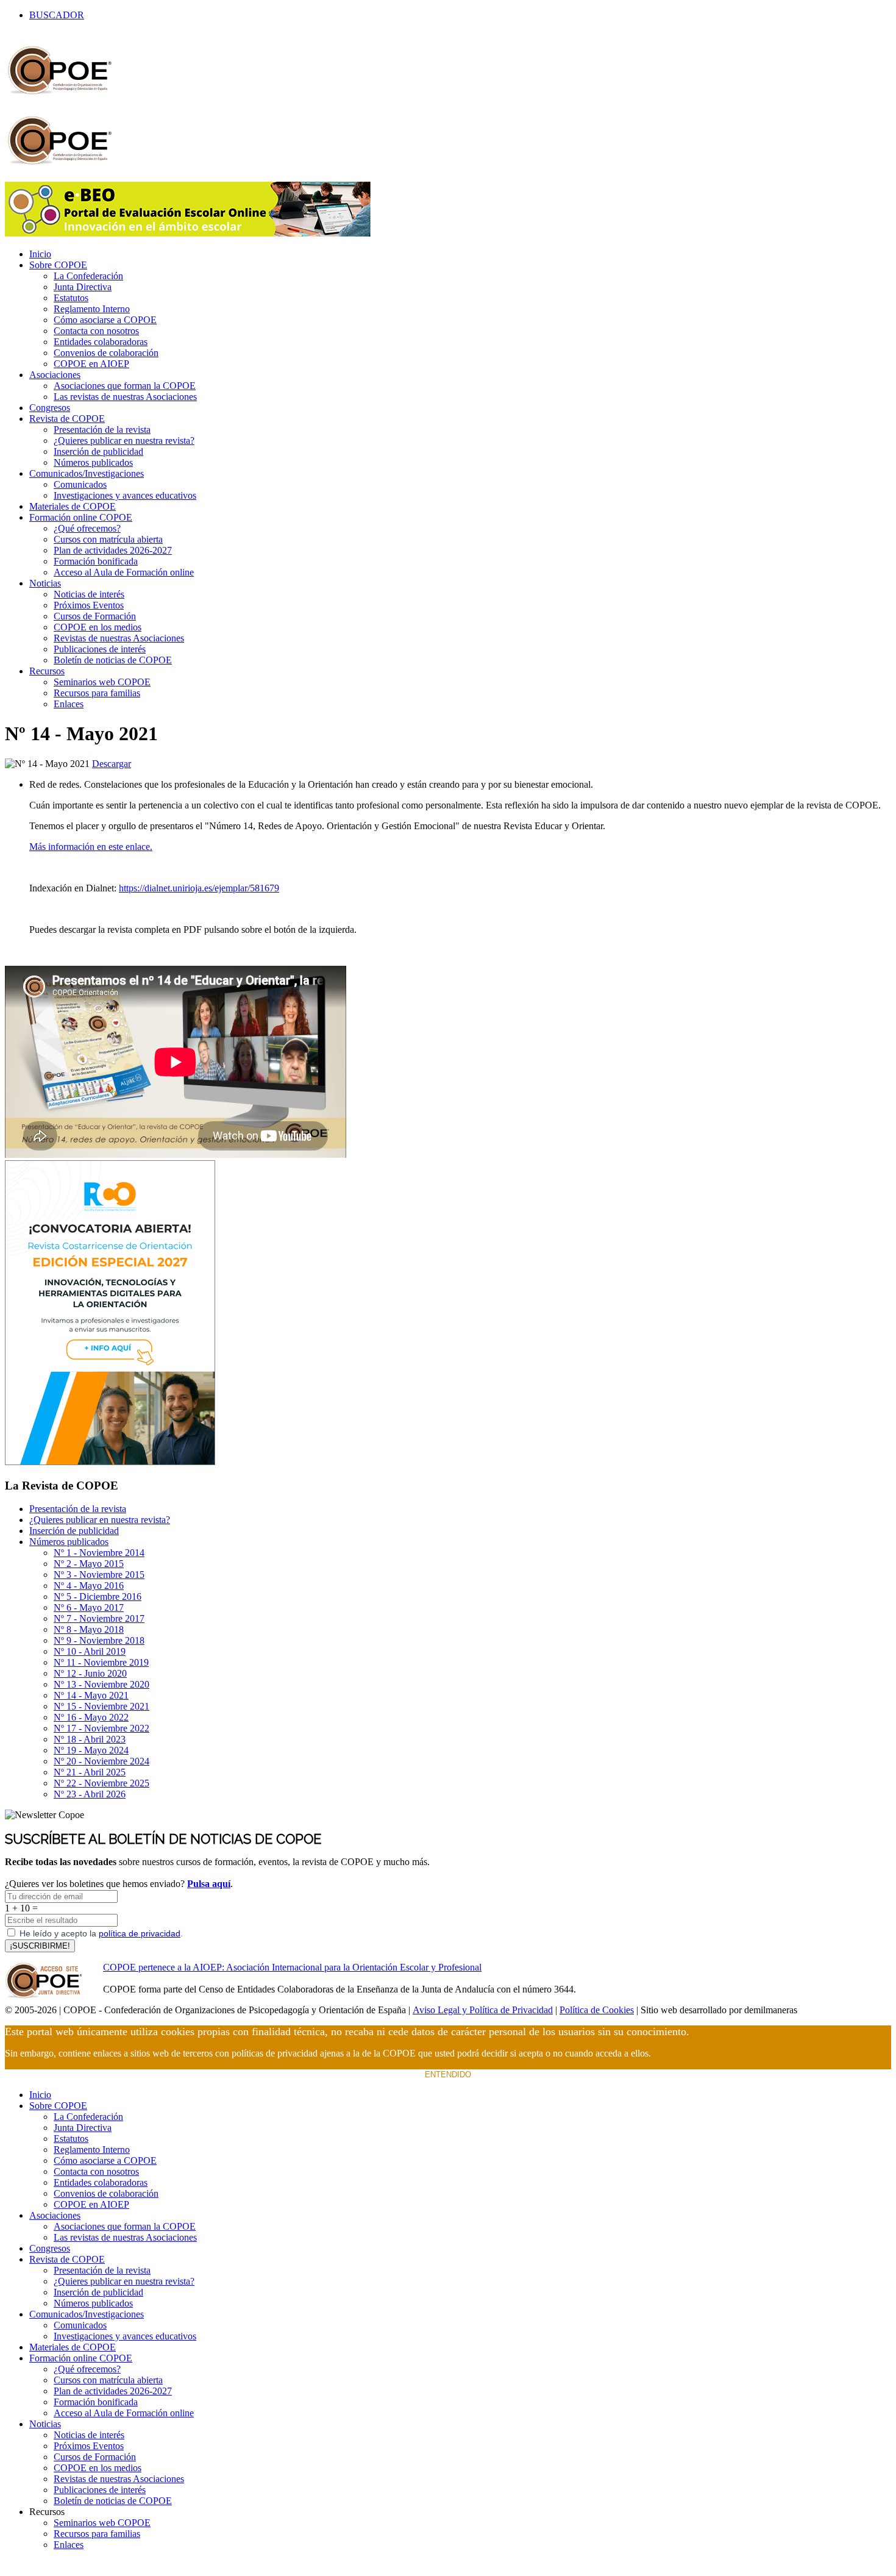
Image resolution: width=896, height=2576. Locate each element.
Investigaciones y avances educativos (125, 495)
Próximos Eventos (89, 605)
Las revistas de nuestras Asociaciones (125, 397)
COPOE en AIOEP (91, 364)
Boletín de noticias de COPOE (113, 660)
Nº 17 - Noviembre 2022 (101, 1728)
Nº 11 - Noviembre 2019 (101, 1662)
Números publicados (93, 462)
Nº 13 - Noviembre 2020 (101, 1684)
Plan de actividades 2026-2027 (113, 550)
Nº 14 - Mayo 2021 (91, 1695)
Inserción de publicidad (98, 451)
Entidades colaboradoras (101, 342)
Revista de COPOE (67, 419)
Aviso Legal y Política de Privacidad (483, 2010)
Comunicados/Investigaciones (87, 473)
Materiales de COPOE (73, 506)
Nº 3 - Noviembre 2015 (99, 1575)
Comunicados (80, 484)
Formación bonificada (96, 561)
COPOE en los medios (98, 627)
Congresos (50, 408)
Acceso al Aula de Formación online (124, 572)
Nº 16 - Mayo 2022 (91, 1717)
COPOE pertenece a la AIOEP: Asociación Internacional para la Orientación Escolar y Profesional (292, 1967)
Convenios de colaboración (106, 353)
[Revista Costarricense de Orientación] (110, 1462)
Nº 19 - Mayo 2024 (91, 1750)
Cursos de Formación (95, 616)
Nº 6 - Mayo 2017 (89, 1607)
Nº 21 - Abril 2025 (90, 1772)
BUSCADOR (57, 15)
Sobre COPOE (58, 265)
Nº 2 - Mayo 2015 (89, 1564)
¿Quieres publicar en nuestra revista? (124, 441)
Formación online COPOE (81, 517)
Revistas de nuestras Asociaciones (119, 638)
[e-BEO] (188, 233)
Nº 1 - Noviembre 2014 (99, 1553)
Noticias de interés (89, 594)
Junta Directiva (83, 287)
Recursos (47, 671)
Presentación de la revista (102, 430)
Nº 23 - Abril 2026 (90, 1794)
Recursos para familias (97, 693)
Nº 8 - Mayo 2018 (89, 1629)
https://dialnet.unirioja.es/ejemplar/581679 (199, 888)
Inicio (40, 254)
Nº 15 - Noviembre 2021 (101, 1706)
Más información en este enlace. (91, 847)
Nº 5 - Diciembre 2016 (98, 1597)
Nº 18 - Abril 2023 (90, 1739)
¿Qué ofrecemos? (87, 528)
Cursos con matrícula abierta (108, 539)
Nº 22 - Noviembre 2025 (101, 1783)
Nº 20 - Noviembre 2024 (101, 1761)
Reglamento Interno (92, 309)
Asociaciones (55, 375)
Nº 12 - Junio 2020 (90, 1673)
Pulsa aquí (209, 1884)
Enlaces (69, 704)
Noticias (45, 583)
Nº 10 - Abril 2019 (90, 1651)
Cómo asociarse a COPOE (105, 320)
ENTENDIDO (448, 2075)
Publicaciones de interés (100, 649)
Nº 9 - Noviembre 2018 (99, 1640)
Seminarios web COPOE (102, 682)
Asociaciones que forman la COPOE (125, 386)
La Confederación (88, 276)
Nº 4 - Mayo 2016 (89, 1586)
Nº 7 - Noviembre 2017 (99, 1618)
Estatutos (71, 298)
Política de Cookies (597, 2010)
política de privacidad (140, 1933)
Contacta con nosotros (96, 331)
